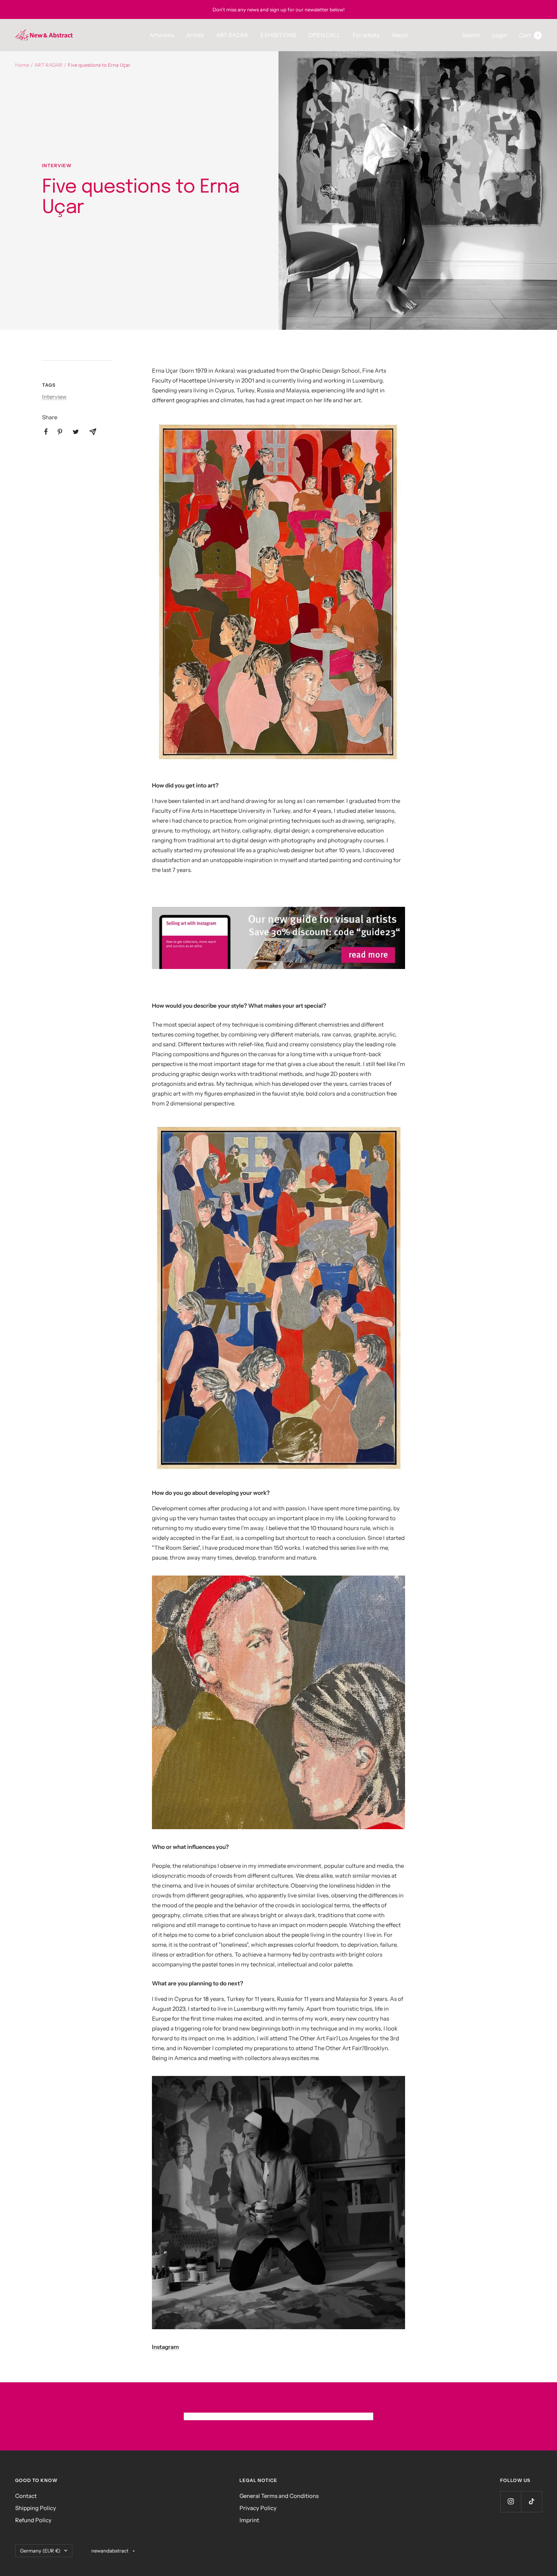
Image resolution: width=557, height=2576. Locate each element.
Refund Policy (33, 2520)
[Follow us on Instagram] (511, 2502)
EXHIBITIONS (278, 35)
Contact (26, 2496)
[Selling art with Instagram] (278, 938)
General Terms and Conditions (279, 2496)
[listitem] (46, 432)
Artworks (162, 35)
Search (471, 35)
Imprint (249, 2520)
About (400, 35)
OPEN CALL (325, 35)
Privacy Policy (258, 2508)
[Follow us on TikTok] (531, 2502)
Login (500, 35)
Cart (529, 35)
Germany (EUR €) (40, 2551)
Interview (57, 166)
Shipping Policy (36, 2508)
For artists (366, 35)
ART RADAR (232, 35)
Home (22, 65)
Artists (195, 35)
